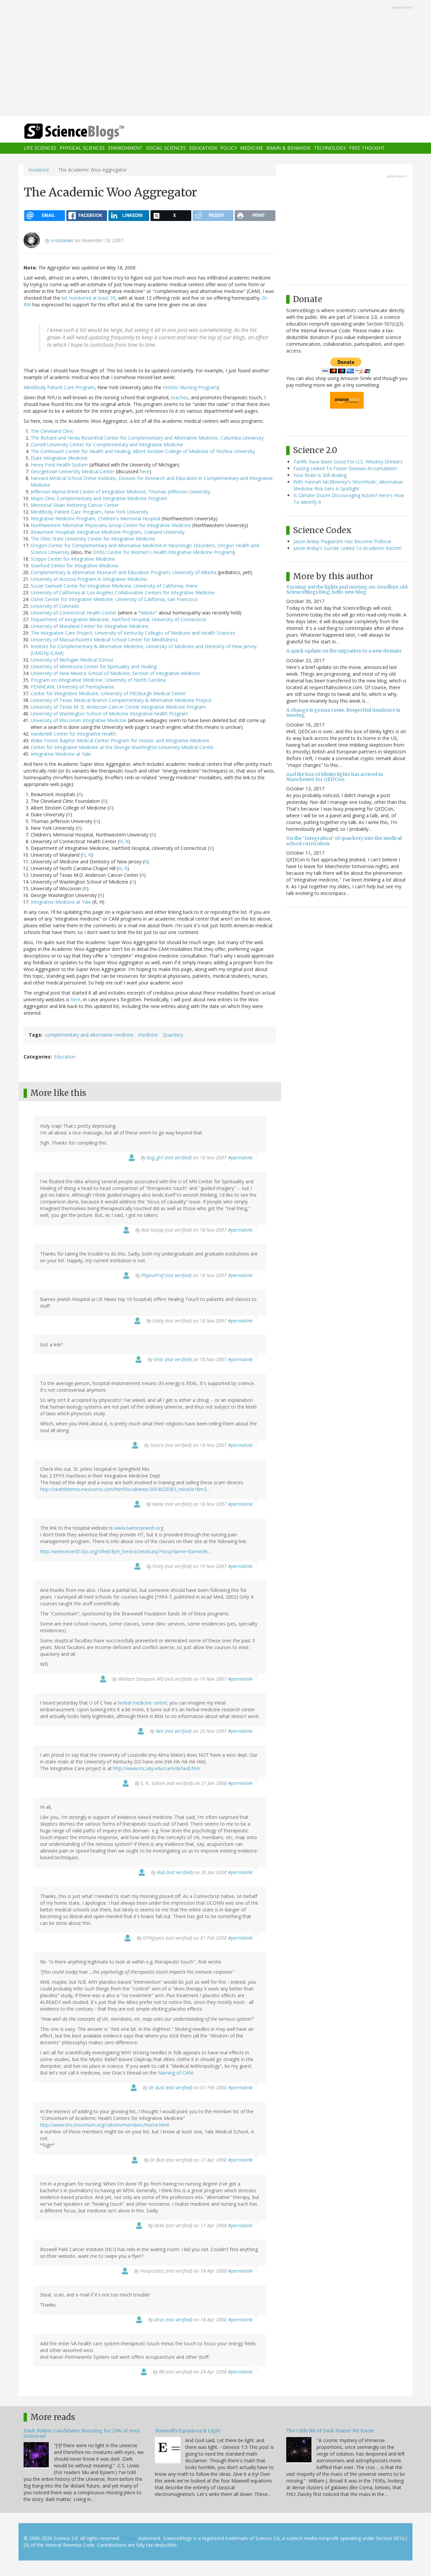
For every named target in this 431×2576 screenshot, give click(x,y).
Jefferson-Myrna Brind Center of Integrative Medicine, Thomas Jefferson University (120, 492)
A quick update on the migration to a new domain (344, 651)
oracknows (62, 240)
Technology (330, 148)
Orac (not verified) (173, 1359)
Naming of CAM (175, 2073)
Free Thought (367, 148)
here (145, 471)
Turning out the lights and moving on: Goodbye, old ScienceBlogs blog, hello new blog (347, 589)
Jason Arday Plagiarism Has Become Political (342, 541)
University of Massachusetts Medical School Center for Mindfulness (104, 640)
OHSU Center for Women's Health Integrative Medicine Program (163, 552)
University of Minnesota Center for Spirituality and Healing (94, 666)
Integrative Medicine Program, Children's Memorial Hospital (95, 518)
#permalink (240, 1158)
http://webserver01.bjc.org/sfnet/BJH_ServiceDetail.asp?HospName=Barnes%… (126, 1551)
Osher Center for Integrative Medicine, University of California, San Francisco (114, 599)
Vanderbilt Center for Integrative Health (73, 734)
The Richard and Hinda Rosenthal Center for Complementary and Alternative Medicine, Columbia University (147, 438)
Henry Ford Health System (59, 465)
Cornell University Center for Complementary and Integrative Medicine (107, 444)
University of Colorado (55, 606)
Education (203, 148)
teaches (180, 397)
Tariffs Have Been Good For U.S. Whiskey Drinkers (348, 462)
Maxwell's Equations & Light (188, 2431)
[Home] (88, 132)
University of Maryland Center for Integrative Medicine (90, 626)
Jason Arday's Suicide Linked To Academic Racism (347, 548)
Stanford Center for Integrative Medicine (75, 566)
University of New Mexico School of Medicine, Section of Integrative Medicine (115, 673)
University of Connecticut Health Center (74, 613)
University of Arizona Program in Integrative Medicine (89, 579)
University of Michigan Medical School (72, 660)
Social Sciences (166, 148)
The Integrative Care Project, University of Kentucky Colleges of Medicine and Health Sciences (133, 633)
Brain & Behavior (288, 148)
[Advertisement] (215, 59)
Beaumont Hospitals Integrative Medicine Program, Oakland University (108, 532)
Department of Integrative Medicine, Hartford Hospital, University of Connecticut (119, 619)
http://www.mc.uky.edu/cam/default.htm (157, 1768)
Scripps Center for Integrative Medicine (73, 559)
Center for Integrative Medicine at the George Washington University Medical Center (122, 747)
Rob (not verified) (175, 1872)
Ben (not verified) (174, 1731)
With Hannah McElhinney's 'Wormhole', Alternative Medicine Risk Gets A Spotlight (348, 485)
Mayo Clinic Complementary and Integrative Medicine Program (99, 498)
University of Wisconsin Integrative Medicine (79, 720)
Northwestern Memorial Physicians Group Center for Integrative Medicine (111, 525)
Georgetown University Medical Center (73, 471)
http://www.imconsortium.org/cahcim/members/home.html (105, 2125)
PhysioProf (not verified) (167, 1275)
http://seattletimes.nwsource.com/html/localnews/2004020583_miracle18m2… (125, 1489)
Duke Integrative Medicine (59, 458)
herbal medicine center (142, 1703)
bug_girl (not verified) (169, 1158)
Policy (228, 148)
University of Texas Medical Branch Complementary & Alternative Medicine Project (121, 700)
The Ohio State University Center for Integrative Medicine (93, 539)
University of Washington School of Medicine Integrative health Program (109, 714)
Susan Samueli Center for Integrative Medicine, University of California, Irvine (114, 586)
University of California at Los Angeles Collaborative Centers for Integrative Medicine (123, 592)
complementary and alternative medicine (89, 1035)
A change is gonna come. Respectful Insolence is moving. (343, 713)
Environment (125, 148)
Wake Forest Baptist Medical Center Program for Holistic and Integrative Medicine (120, 740)
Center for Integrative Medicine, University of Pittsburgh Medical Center (108, 693)
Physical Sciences (82, 148)
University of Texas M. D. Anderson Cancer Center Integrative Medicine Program (118, 707)
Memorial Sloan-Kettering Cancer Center (75, 505)
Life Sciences (40, 148)
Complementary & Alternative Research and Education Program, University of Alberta (124, 572)
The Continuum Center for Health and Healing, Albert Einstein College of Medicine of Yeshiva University (143, 451)
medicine (148, 1035)
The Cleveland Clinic (52, 431)
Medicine (252, 148)
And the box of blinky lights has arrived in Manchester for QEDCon (335, 777)
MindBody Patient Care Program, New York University (89, 512)
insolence (39, 170)
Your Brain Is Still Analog (320, 475)
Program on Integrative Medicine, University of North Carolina (98, 680)
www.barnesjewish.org (139, 1528)
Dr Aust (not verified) (171, 2087)
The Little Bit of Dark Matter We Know (330, 2431)
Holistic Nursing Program (190, 387)
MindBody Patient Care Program (59, 387)
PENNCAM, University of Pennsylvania (72, 687)
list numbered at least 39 (89, 298)
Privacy (129, 2538)
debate (148, 613)
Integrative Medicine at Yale (61, 754)
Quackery (173, 1035)
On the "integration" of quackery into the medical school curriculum (344, 841)
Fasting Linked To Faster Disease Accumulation (345, 468)
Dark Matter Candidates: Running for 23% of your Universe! (82, 2433)
